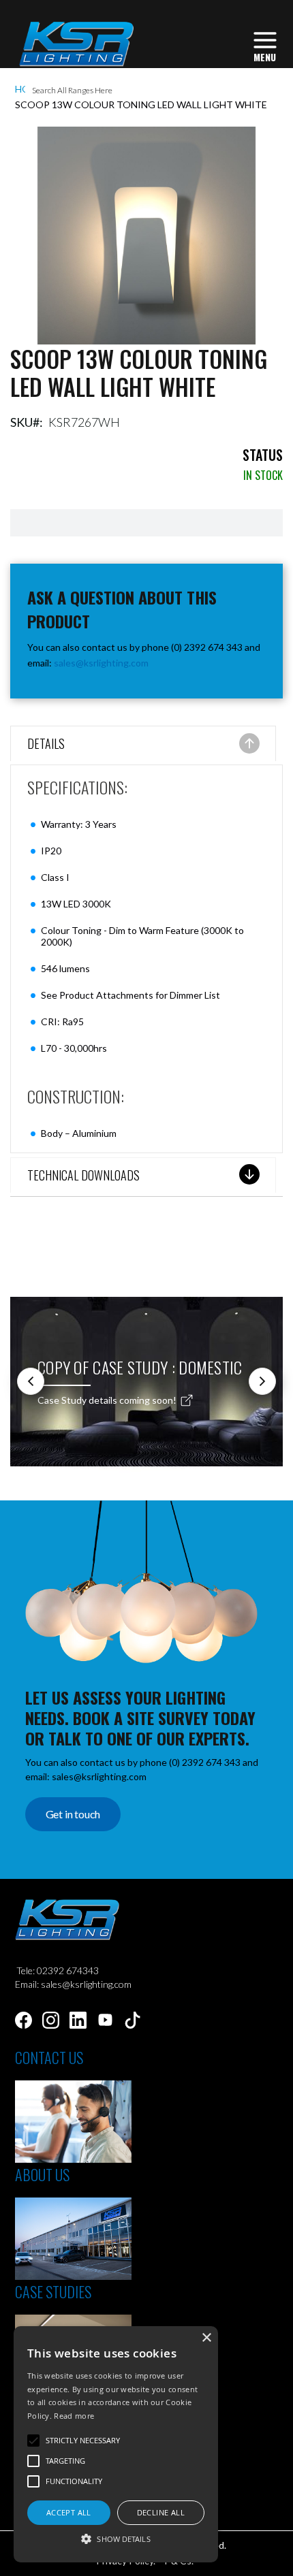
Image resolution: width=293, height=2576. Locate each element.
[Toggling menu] (265, 45)
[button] (116, 2538)
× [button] (206, 2338)
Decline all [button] (161, 2512)
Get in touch (73, 1814)
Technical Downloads (83, 1175)
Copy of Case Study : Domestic (140, 1367)
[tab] (143, 745)
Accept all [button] (69, 2512)
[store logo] (76, 44)
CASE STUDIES (53, 2291)
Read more (74, 2416)
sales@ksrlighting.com (101, 663)
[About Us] (73, 2276)
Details (46, 743)
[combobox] (147, 91)
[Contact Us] (73, 2159)
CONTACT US (49, 2057)
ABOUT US (42, 2174)
